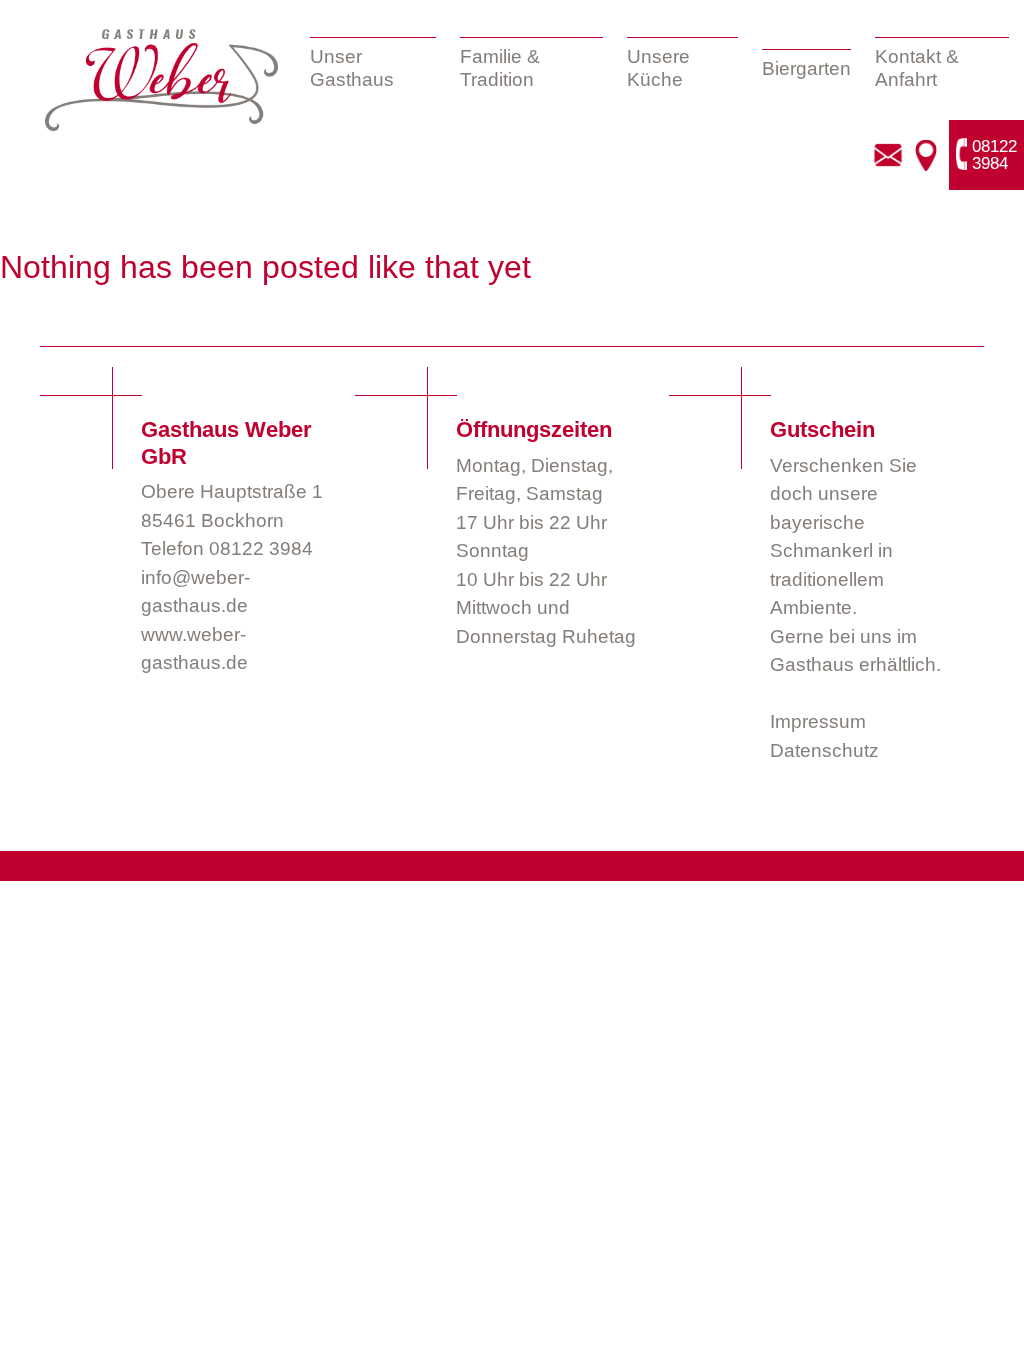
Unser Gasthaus (352, 68)
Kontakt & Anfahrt (917, 68)
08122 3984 (261, 548)
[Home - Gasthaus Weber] (161, 81)
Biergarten (806, 68)
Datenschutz (824, 750)
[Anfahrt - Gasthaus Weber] (925, 155)
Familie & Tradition (500, 68)
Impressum (818, 721)
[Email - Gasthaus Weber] (888, 155)
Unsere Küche (658, 68)
